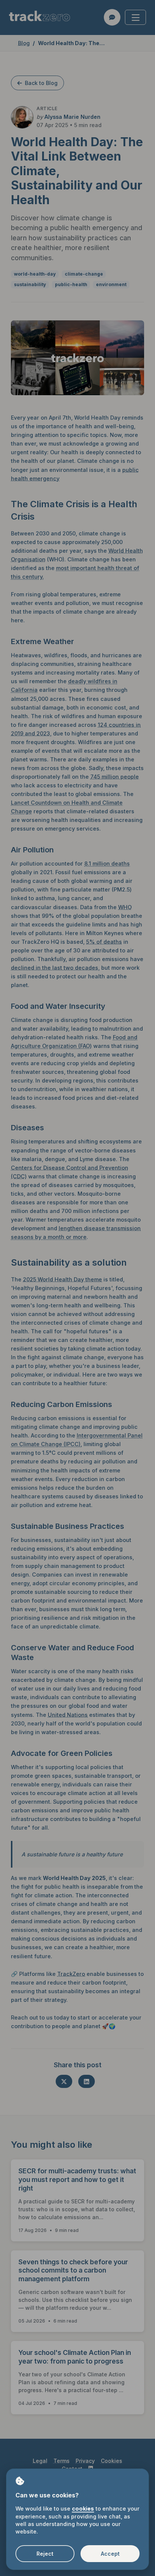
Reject (45, 2554)
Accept (110, 2554)
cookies (83, 2509)
